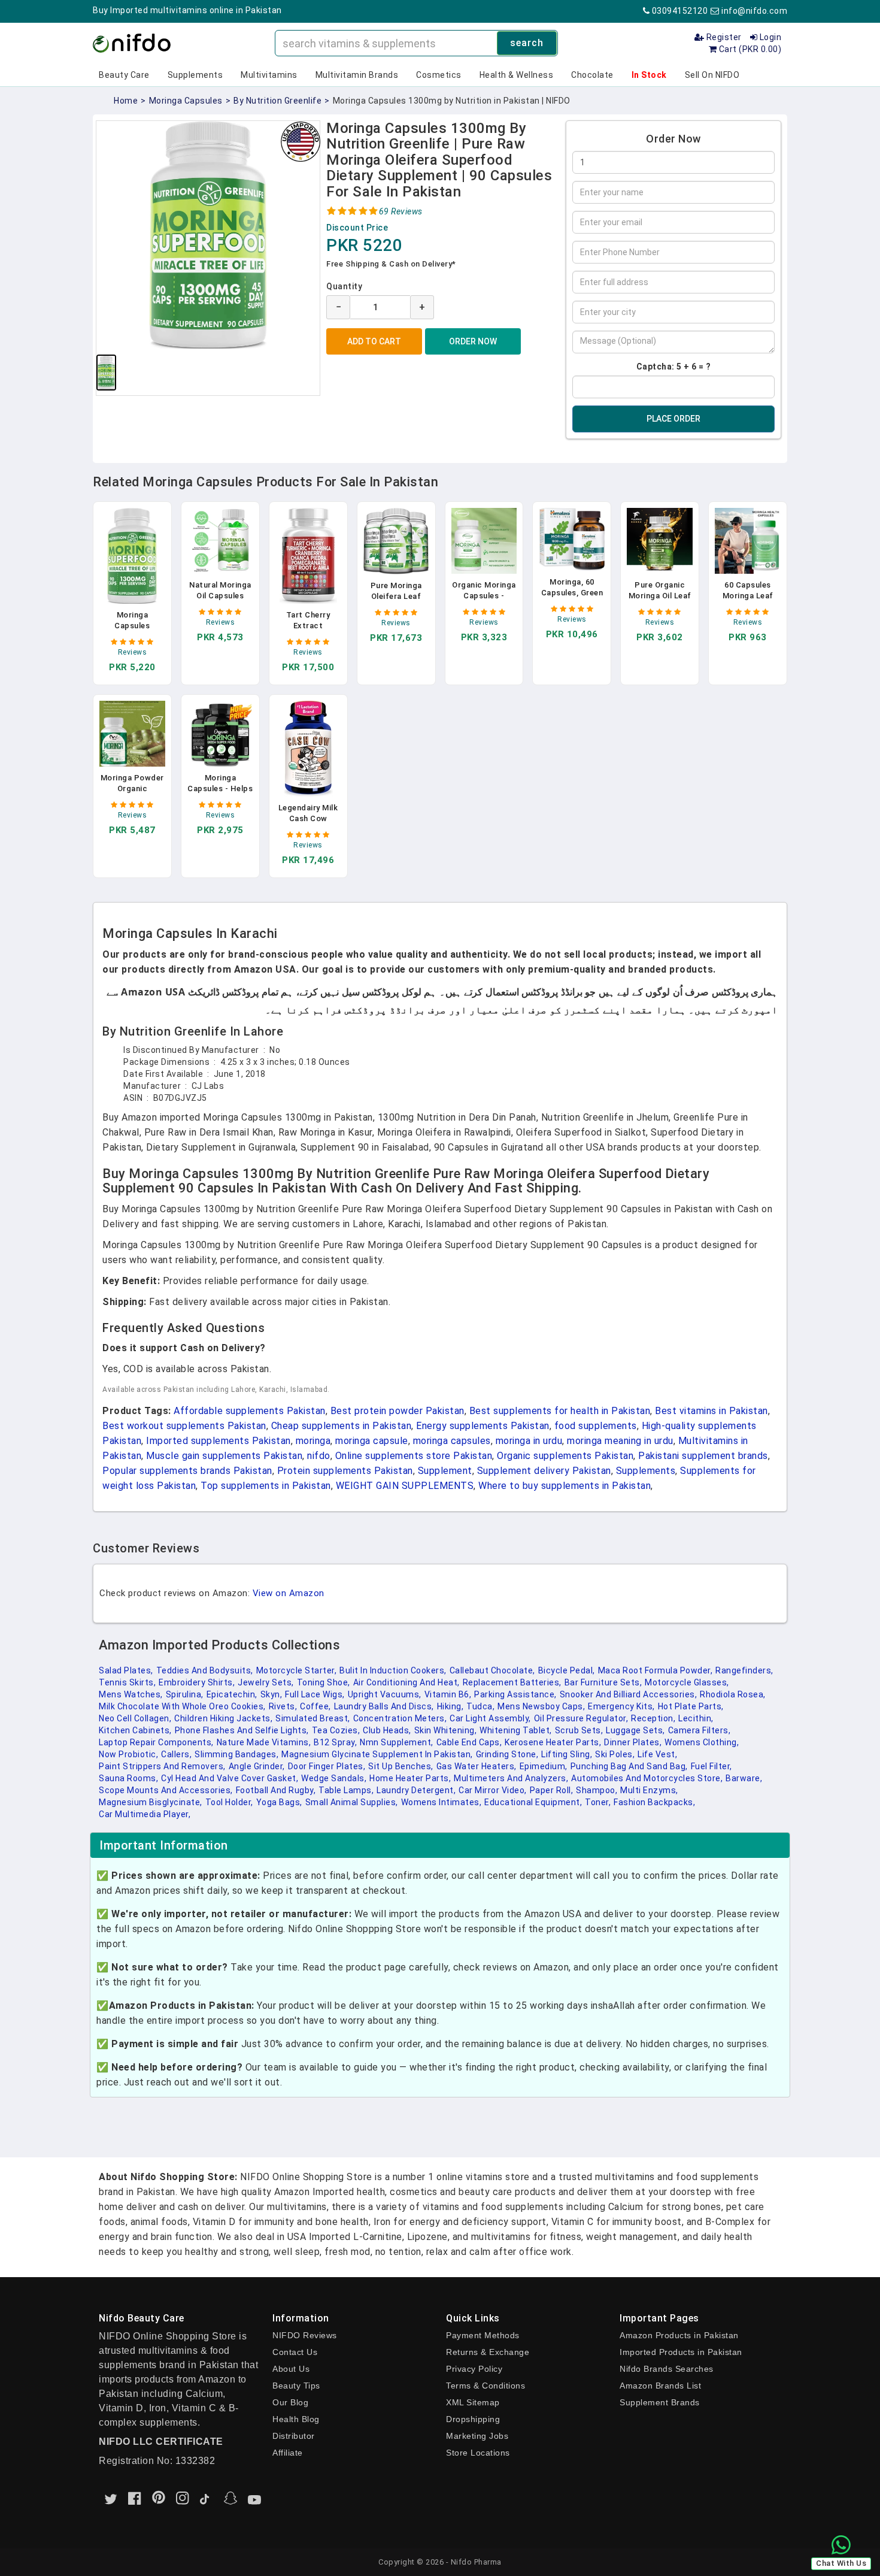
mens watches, (131, 1694)
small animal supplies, (352, 1802)
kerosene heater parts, (553, 1742)
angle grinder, (257, 1766)
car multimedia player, (145, 1814)
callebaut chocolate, (492, 1670)
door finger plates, (327, 1766)
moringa (313, 1441)
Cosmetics (439, 75)
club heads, (387, 1730)
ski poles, (615, 1754)
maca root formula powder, (656, 1670)
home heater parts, (410, 1778)
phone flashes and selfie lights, (242, 1730)
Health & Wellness (517, 75)
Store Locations (478, 2453)
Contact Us (295, 2352)
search (527, 43)
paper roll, (552, 1790)
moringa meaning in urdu (620, 1441)
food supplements (596, 1426)
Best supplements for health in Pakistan (560, 1411)
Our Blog (290, 2402)
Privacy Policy (474, 2369)
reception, (653, 1718)
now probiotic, (128, 1754)
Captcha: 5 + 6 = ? (674, 367)
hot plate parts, (691, 1706)
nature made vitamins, (264, 1742)
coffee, (315, 1706)
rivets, (283, 1706)
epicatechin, (232, 1694)
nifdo (319, 1456)
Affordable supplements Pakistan (250, 1411)
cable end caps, (469, 1742)
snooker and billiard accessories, (629, 1694)
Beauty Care (124, 75)
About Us (291, 2369)
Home (126, 101)
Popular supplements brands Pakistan (187, 1471)
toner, (598, 1802)
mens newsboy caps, (541, 1706)
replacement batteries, (512, 1682)
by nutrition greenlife (277, 101)
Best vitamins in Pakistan (711, 1411)
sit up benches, (401, 1766)
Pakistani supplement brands (703, 1456)
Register (723, 37)
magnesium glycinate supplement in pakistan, (377, 1754)
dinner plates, (633, 1742)
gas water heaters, (477, 1766)
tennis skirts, (127, 1682)
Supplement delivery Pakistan (544, 1471)
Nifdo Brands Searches (667, 2369)
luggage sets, (635, 1730)
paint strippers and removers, (162, 1766)
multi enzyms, (649, 1790)
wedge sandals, (334, 1778)
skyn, (271, 1694)
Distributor (294, 2436)
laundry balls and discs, (384, 1706)
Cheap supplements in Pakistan (342, 1426)
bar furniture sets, (603, 1682)
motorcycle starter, (297, 1670)
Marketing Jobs (477, 2436)
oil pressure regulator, (581, 1718)
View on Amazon (289, 1593)
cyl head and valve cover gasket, (230, 1778)
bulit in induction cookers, (393, 1670)
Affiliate (288, 2453)
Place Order (673, 419)
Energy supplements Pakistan (483, 1426)
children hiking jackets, (223, 1718)
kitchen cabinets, (135, 1730)
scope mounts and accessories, (166, 1790)
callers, (176, 1754)
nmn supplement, (397, 1742)
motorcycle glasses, (687, 1682)
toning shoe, (324, 1682)
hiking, (450, 1706)
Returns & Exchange (488, 2352)
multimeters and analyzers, (511, 1778)
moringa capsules (186, 101)
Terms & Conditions (485, 2386)
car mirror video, (493, 1790)
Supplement (445, 1471)
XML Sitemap (473, 2402)
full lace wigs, (315, 1694)
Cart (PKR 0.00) (749, 49)
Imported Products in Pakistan (681, 2352)
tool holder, (229, 1802)
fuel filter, (711, 1766)
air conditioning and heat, (406, 1682)
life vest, (657, 1754)
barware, (744, 1778)
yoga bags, (279, 1802)
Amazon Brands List (660, 2386)
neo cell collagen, (135, 1718)
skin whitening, (446, 1730)
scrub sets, (579, 1730)
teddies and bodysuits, (205, 1670)
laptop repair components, (156, 1742)
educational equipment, (533, 1802)
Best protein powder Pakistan (397, 1411)
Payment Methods (483, 2335)
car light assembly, (490, 1718)
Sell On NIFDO (712, 75)
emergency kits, (621, 1706)
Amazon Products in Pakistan (679, 2335)
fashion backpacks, (654, 1802)
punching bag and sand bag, (629, 1766)
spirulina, (185, 1694)
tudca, (480, 1706)
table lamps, (346, 1790)
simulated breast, (313, 1718)
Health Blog (296, 2419)
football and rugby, (276, 1790)
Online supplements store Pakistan (414, 1456)
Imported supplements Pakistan (219, 1441)
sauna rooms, (128, 1778)
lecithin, (696, 1718)
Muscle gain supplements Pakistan (224, 1456)
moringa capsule (372, 1441)
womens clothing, (702, 1742)
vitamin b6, (448, 1694)
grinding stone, (507, 1754)
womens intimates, (441, 1802)
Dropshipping (473, 2419)
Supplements (195, 75)
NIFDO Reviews (305, 2335)
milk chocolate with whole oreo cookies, (182, 1706)
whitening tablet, (516, 1730)
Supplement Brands (660, 2402)
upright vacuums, (385, 1694)
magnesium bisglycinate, (151, 1802)
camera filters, (700, 1730)
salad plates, (126, 1670)
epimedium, (544, 1766)
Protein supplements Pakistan (345, 1471)
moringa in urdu (529, 1441)
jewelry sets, (266, 1682)
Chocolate (592, 75)
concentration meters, (400, 1718)
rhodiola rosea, (733, 1694)
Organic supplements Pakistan (565, 1456)
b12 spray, (335, 1742)
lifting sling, (567, 1754)
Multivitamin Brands (357, 75)
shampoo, (597, 1790)
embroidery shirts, (197, 1682)
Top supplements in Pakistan (266, 1486)
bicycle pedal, (567, 1670)
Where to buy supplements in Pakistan (565, 1486)
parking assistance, (515, 1694)
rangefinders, (744, 1670)
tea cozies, (336, 1730)
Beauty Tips (296, 2386)
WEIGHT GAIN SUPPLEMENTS (405, 1486)
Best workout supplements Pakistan (184, 1426)
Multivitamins (269, 75)
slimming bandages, (236, 1754)
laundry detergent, (416, 1790)
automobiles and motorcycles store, (647, 1778)
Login (769, 37)
